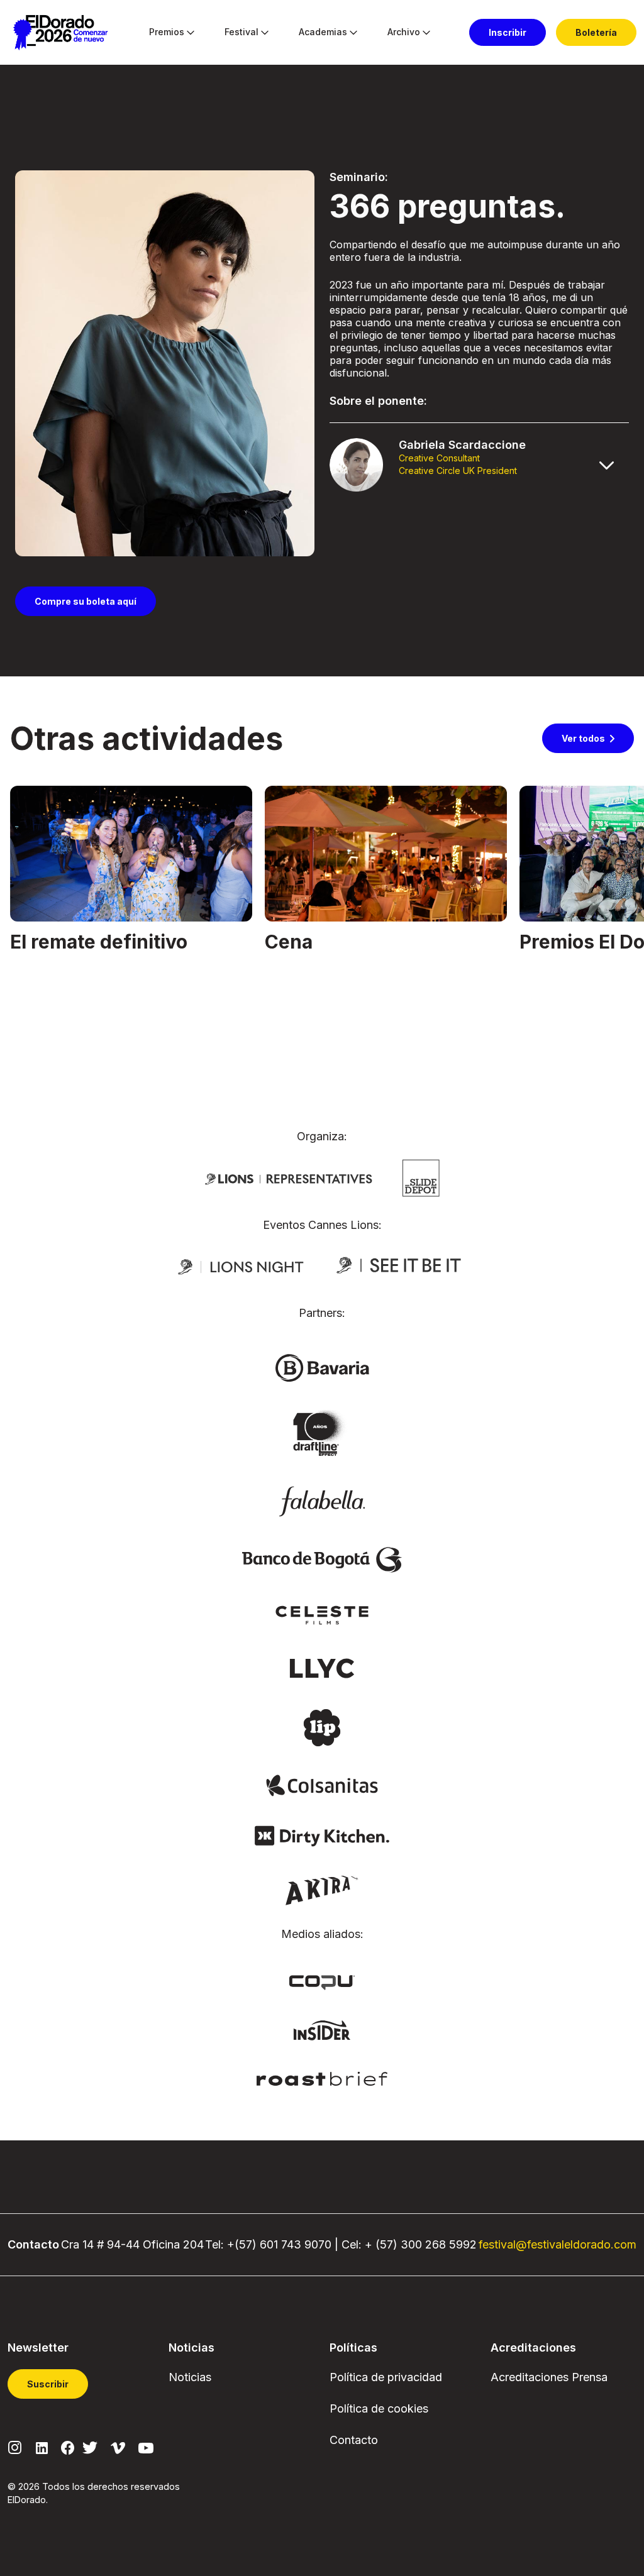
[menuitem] (167, 33)
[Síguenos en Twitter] (90, 2447)
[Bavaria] (322, 1367)
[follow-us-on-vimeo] (118, 2447)
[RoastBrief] (322, 2078)
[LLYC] (322, 1668)
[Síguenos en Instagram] (15, 2447)
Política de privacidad (386, 2377)
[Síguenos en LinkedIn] (42, 2447)
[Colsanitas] (322, 1785)
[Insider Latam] (322, 2029)
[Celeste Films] (322, 1614)
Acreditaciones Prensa (549, 2377)
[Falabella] (322, 1500)
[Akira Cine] (322, 1889)
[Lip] (322, 1727)
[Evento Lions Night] (241, 1266)
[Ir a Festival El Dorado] (60, 33)
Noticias (190, 2377)
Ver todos (583, 738)
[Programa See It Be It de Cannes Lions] (400, 1266)
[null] (421, 1177)
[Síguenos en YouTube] (146, 2447)
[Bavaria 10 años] (322, 1434)
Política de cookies (379, 2408)
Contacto (354, 2440)
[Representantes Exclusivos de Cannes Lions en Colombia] (289, 1178)
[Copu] (322, 1981)
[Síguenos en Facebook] (68, 2447)
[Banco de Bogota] (322, 1559)
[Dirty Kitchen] (322, 1836)
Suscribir (48, 2384)
